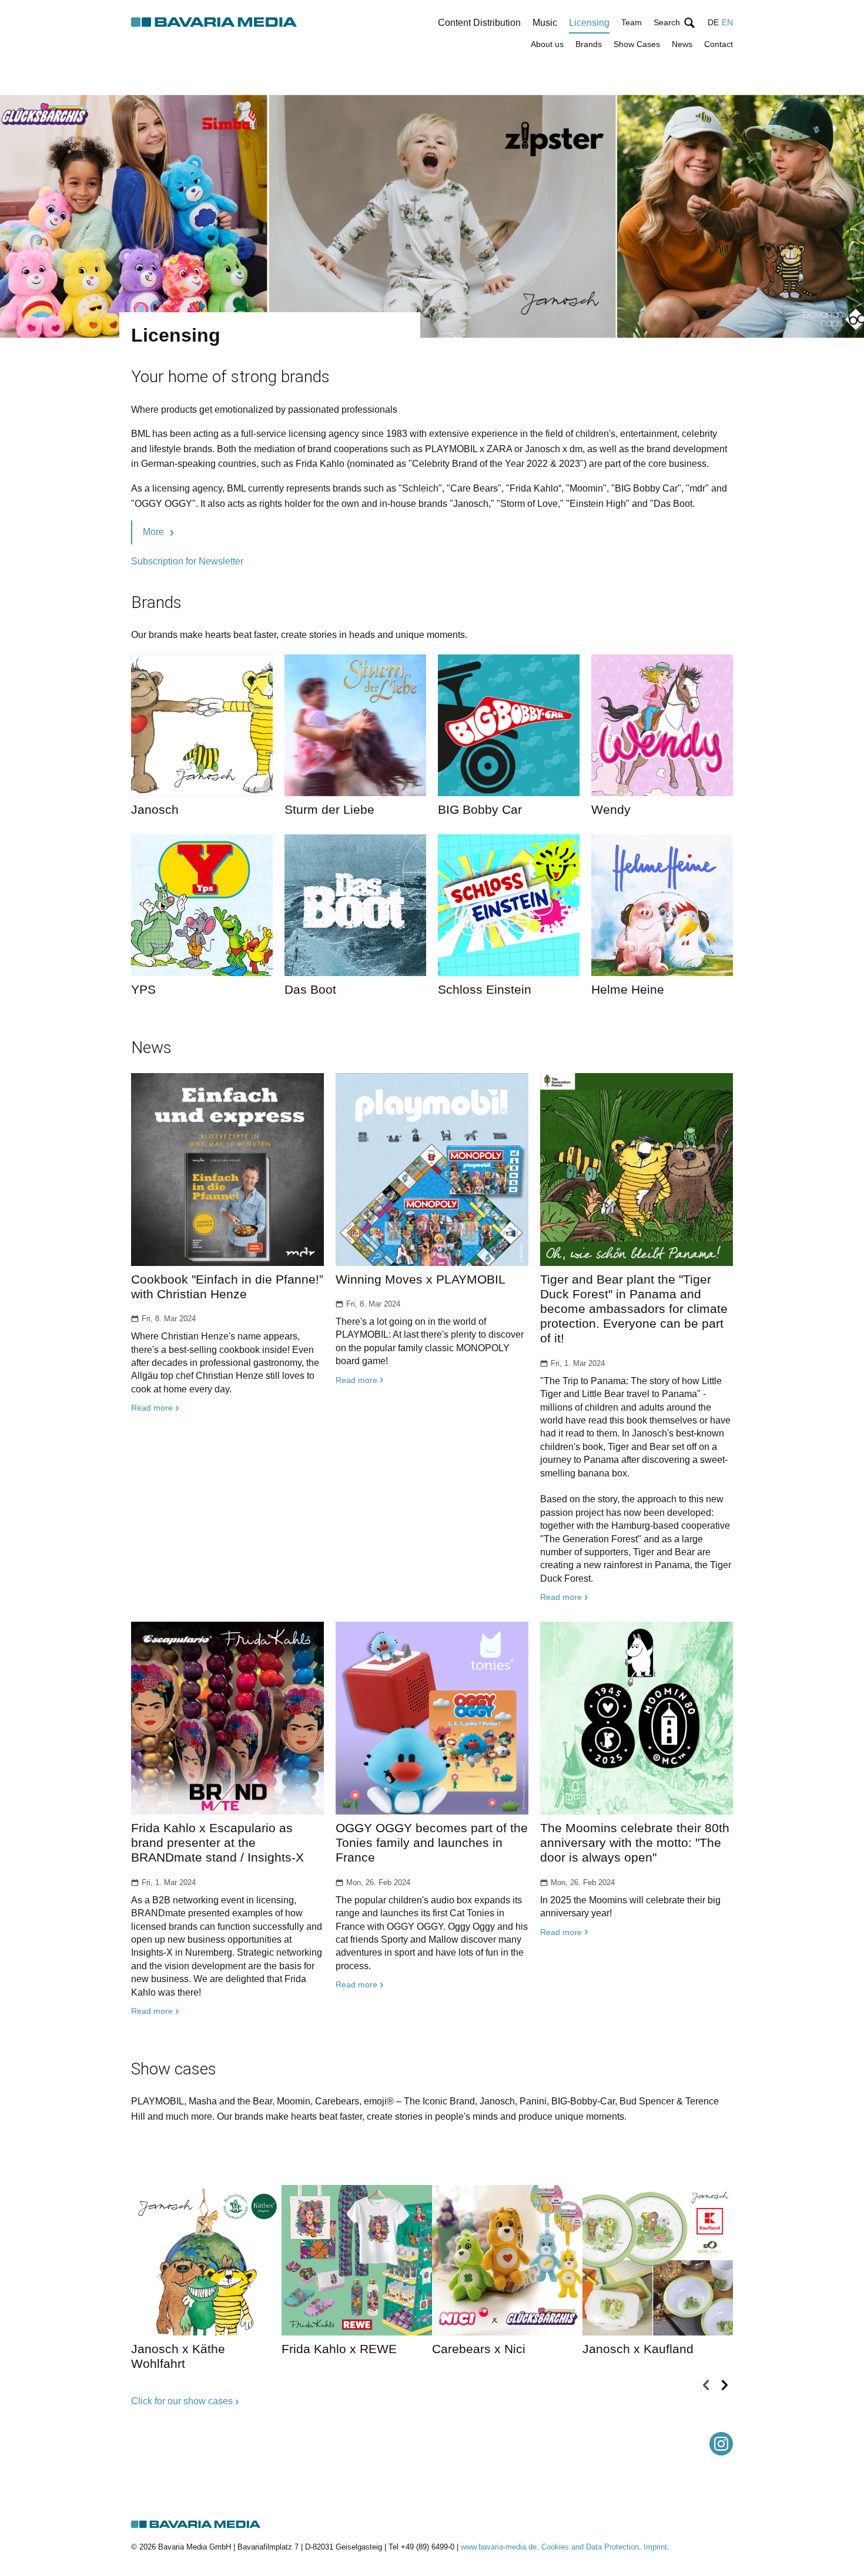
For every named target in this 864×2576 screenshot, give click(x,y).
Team (632, 22)
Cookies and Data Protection (590, 2547)
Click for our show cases (182, 2401)
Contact (719, 44)
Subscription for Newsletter (187, 561)
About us (547, 44)
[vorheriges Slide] (706, 2385)
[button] (675, 23)
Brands (589, 44)
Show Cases (637, 44)
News (682, 44)
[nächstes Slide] (724, 2385)
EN (727, 22)
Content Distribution (479, 23)
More (153, 532)
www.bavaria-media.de (499, 2547)
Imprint (655, 2547)
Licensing (589, 23)
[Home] (215, 23)
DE (713, 22)
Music (545, 23)
